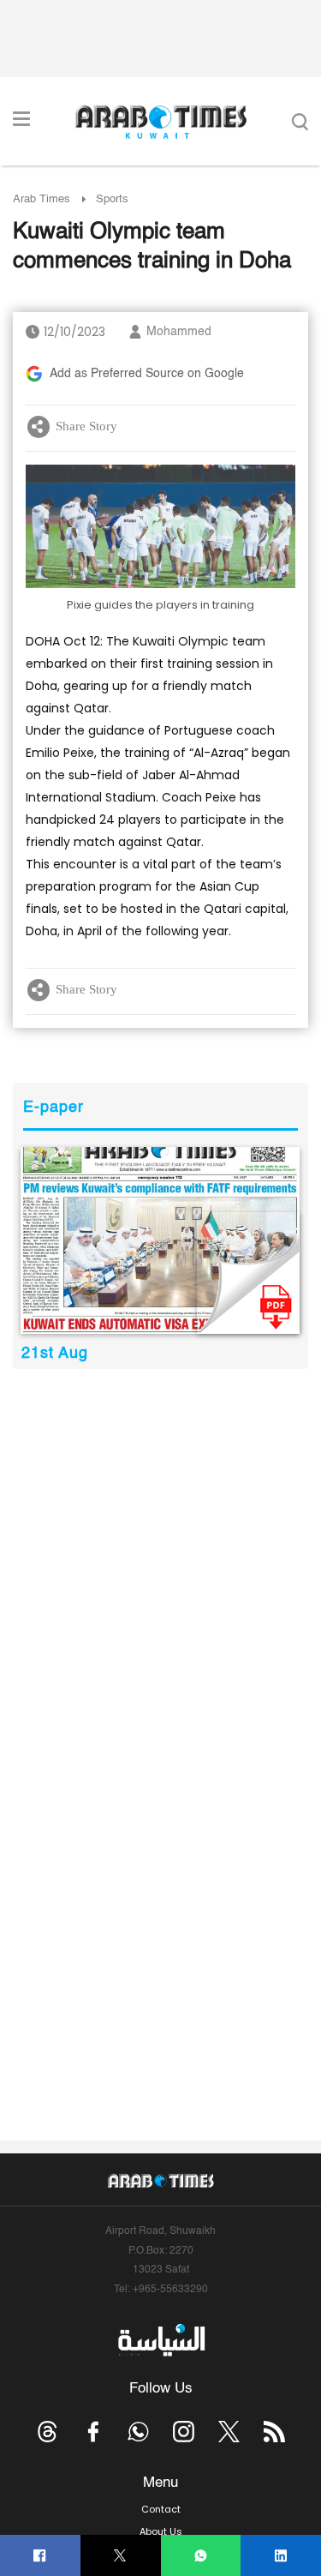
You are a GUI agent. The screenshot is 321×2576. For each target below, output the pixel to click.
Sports (112, 199)
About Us (161, 2531)
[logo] (160, 122)
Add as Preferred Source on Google (147, 374)
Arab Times (42, 199)
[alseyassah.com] (160, 2339)
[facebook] (40, 2556)
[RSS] (274, 2432)
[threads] (48, 2432)
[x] (229, 2432)
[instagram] (184, 2432)
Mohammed (179, 332)
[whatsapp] (201, 2556)
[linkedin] (281, 2556)
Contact (161, 2509)
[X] (120, 2556)
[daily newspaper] (160, 1240)
